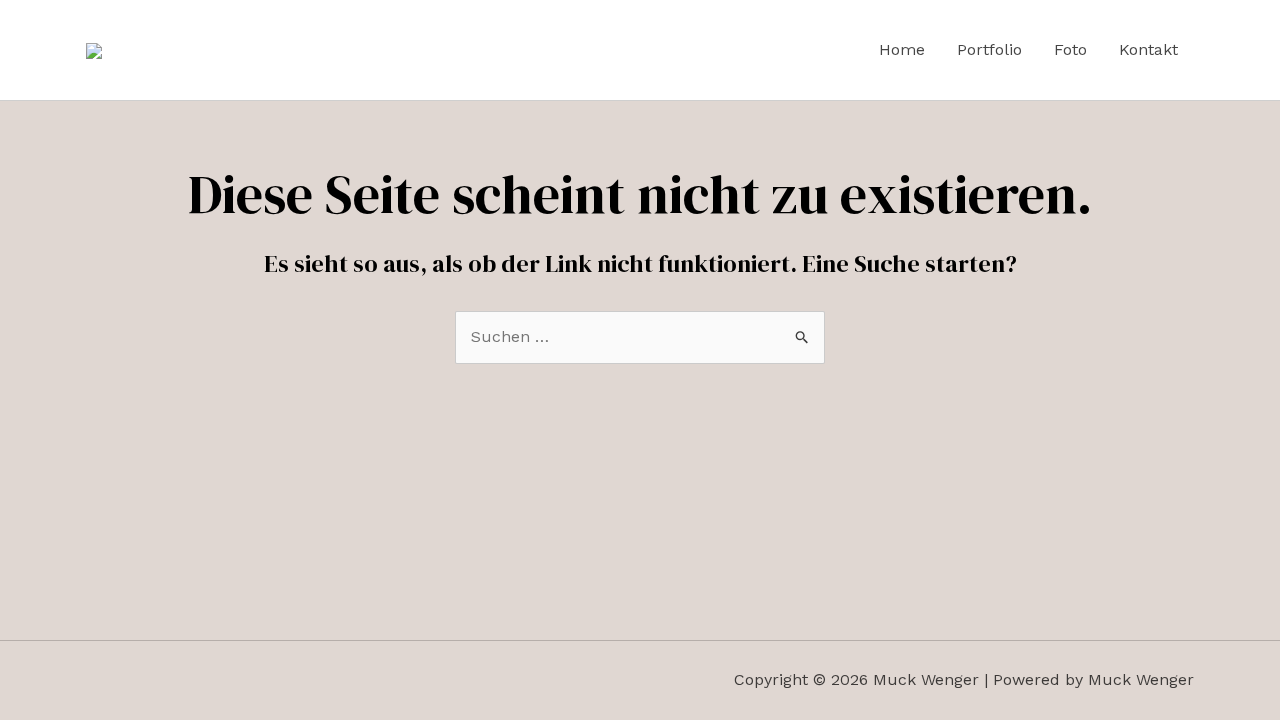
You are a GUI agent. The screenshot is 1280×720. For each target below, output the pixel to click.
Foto (1070, 49)
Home (902, 49)
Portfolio (989, 49)
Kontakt (1148, 49)
